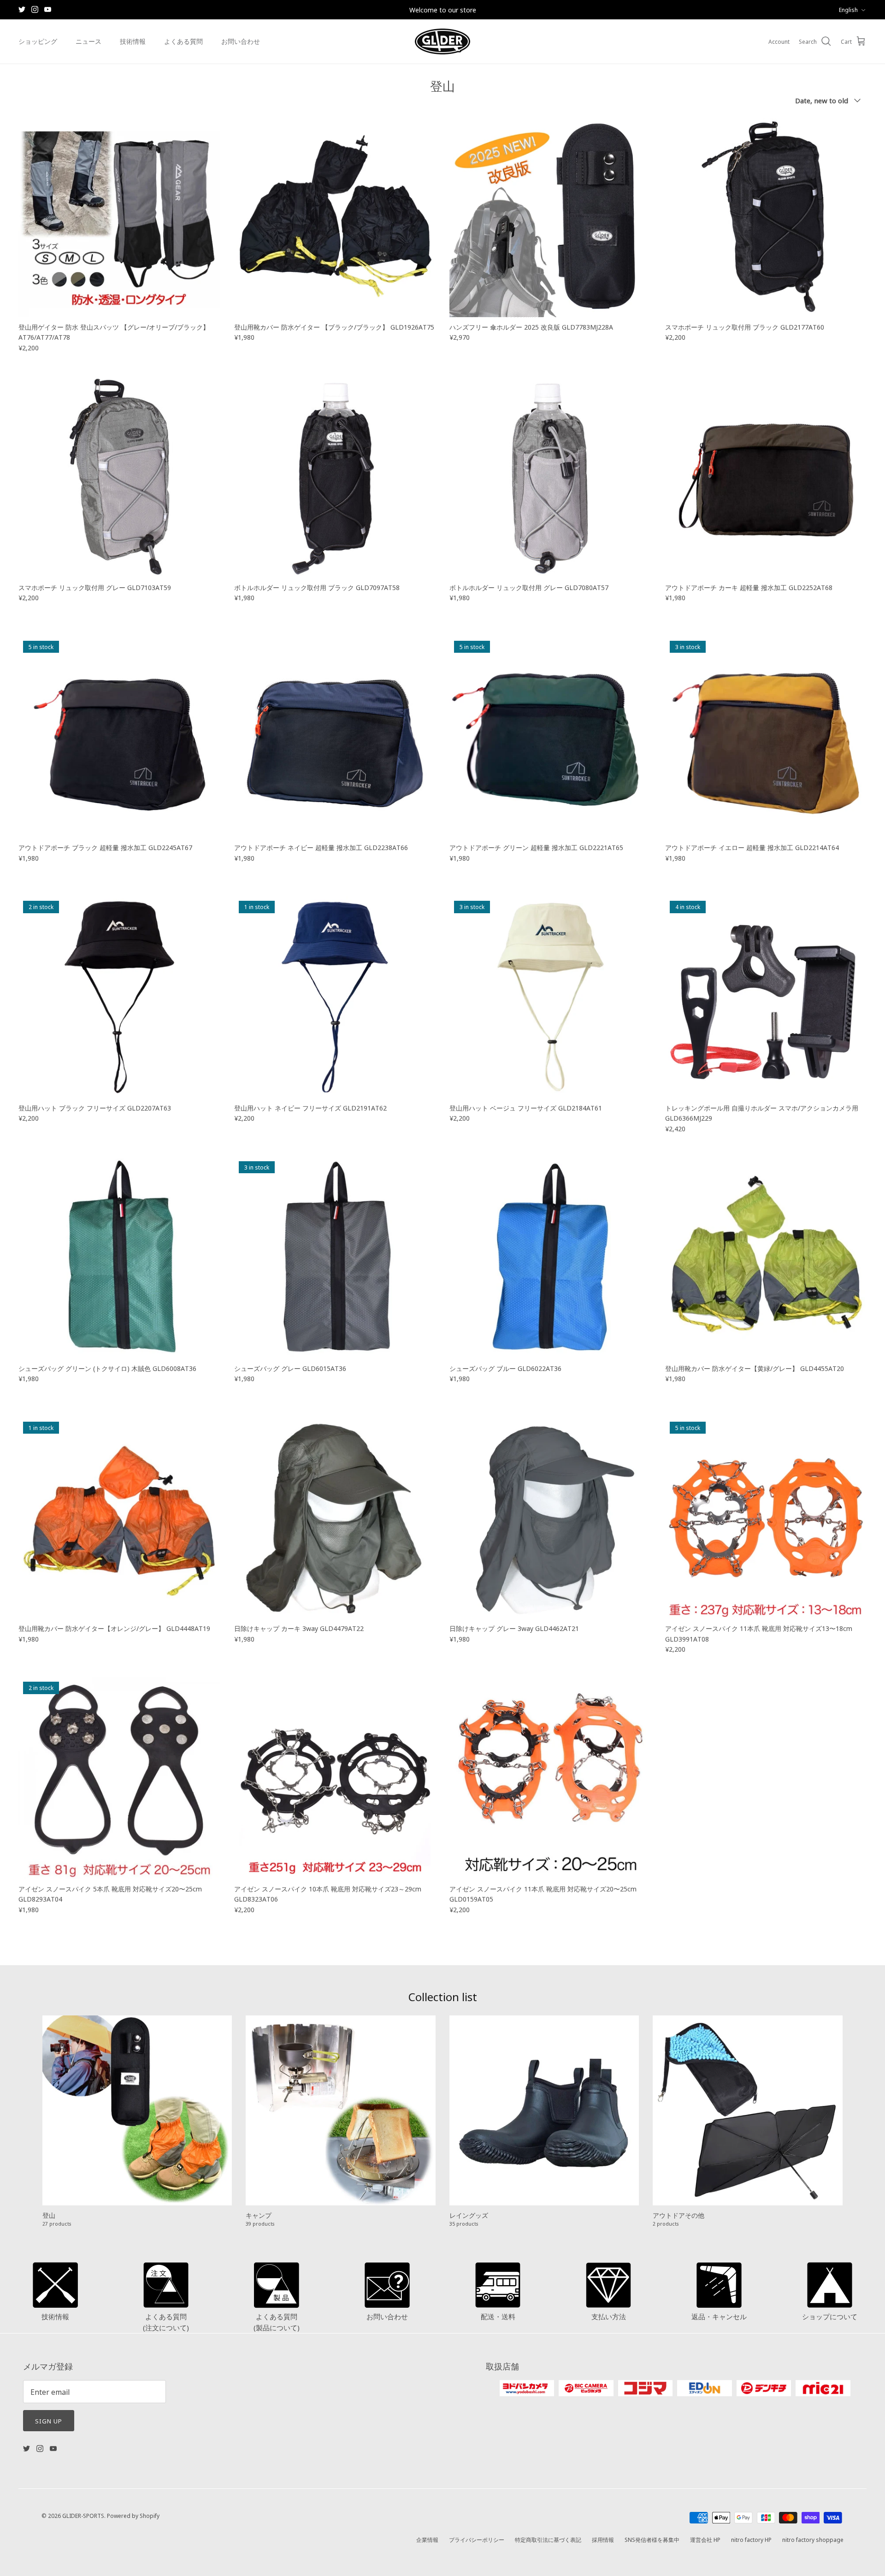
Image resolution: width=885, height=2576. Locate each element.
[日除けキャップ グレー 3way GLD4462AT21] (550, 1518)
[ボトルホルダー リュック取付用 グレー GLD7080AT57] (550, 477)
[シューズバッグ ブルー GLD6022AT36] (550, 1258)
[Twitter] (22, 9)
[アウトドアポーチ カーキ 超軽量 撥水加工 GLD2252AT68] (766, 477)
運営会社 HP (705, 2539)
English (848, 9)
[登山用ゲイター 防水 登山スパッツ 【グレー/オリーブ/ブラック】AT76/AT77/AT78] (119, 216)
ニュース (88, 41)
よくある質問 (183, 41)
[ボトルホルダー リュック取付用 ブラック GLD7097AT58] (335, 477)
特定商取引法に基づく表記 (548, 2539)
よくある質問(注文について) (166, 2322)
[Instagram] (35, 9)
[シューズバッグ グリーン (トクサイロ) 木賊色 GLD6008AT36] (119, 1258)
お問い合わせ (241, 41)
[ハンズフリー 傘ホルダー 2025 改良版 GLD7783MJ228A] (550, 216)
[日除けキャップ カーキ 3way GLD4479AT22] (335, 1518)
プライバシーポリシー (477, 2539)
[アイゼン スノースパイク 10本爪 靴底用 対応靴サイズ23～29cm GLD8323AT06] (335, 1778)
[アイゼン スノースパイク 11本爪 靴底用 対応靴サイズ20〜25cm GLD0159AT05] (550, 1778)
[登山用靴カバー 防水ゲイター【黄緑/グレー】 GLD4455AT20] (766, 1258)
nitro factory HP (751, 2539)
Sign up (49, 2421)
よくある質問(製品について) (277, 2322)
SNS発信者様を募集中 (652, 2539)
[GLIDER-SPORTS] (442, 41)
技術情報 (133, 41)
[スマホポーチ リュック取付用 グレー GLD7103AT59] (119, 477)
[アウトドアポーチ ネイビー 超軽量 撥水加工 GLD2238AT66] (335, 737)
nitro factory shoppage (813, 2539)
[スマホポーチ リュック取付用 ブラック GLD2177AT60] (766, 216)
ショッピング (38, 41)
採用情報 (603, 2539)
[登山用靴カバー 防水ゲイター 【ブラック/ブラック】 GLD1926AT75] (335, 216)
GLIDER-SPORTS (83, 2515)
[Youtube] (48, 9)
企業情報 (427, 2539)
